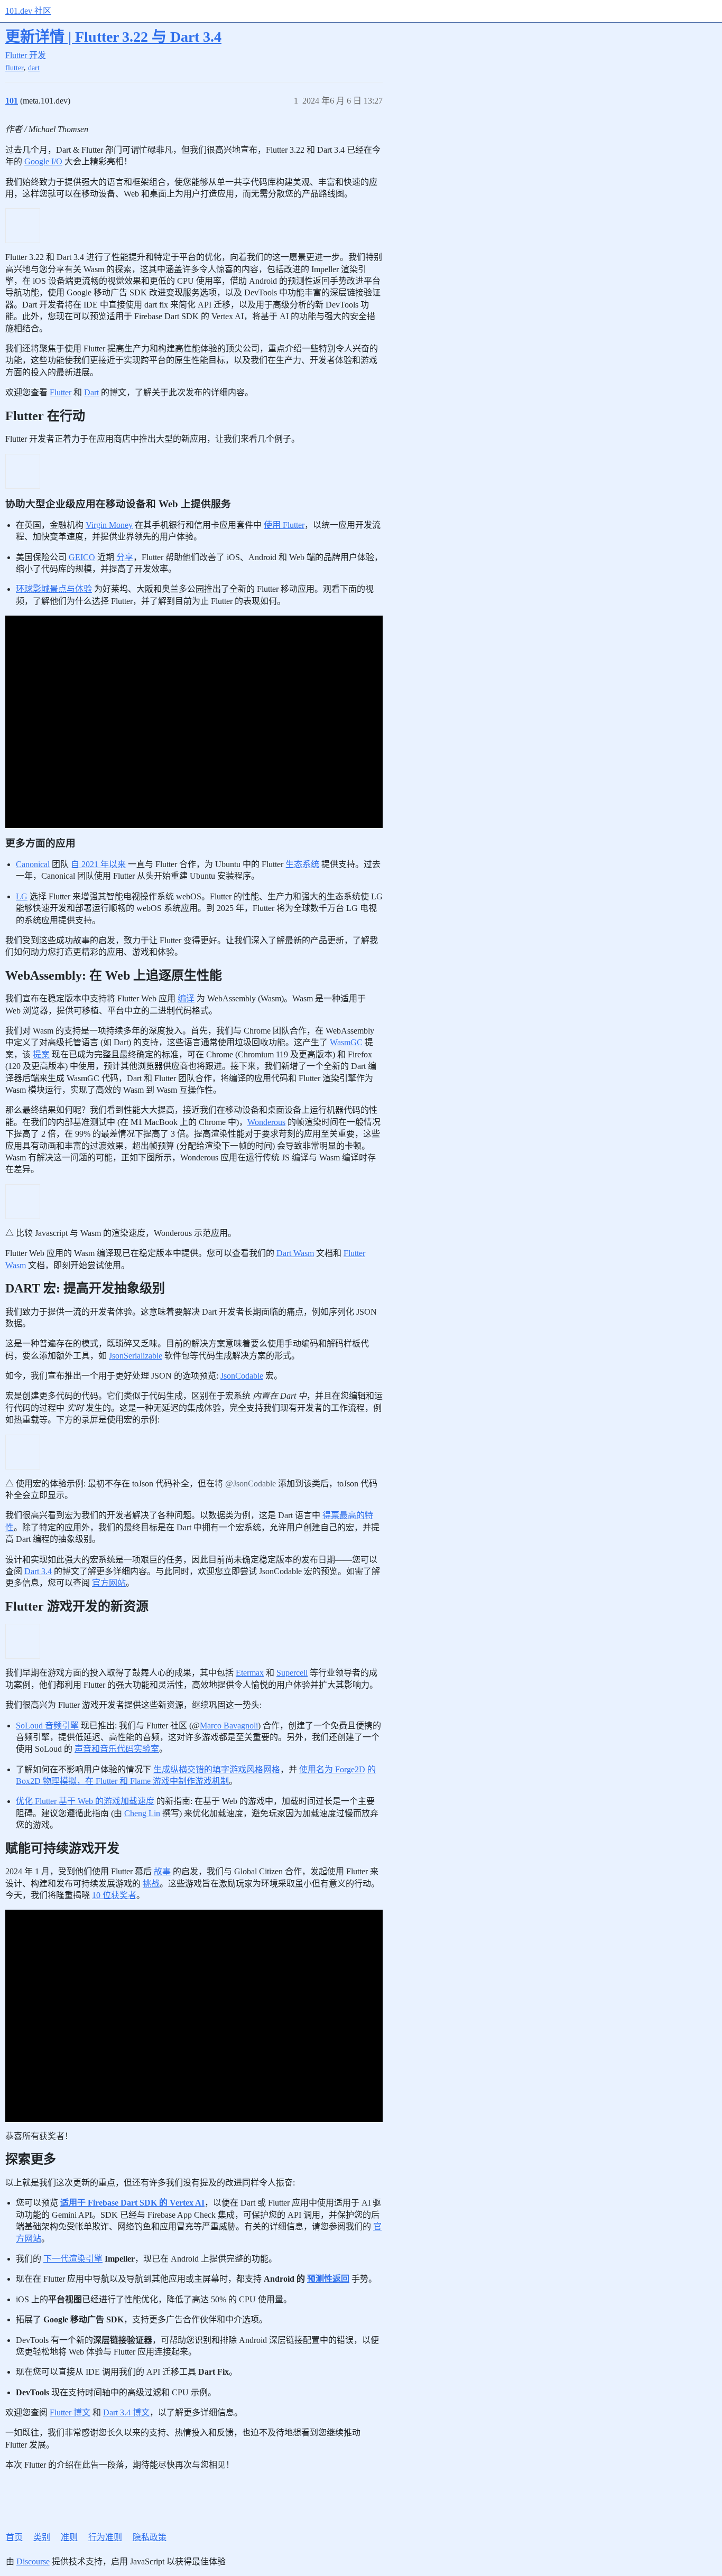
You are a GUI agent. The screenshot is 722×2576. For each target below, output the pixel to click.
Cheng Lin (142, 1813)
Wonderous (266, 1122)
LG (22, 896)
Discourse (33, 2561)
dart (34, 68)
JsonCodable (242, 1376)
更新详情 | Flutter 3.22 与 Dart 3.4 (113, 37)
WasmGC (346, 1042)
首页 (14, 2537)
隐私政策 (150, 2537)
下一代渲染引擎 (73, 2259)
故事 (162, 1871)
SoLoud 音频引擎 (47, 1726)
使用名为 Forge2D (332, 1769)
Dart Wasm (295, 1253)
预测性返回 (328, 2279)
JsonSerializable (136, 1356)
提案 (41, 1054)
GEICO (82, 557)
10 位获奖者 (114, 1895)
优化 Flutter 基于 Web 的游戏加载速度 (85, 1801)
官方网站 (109, 1583)
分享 (125, 557)
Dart (91, 392)
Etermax (250, 1673)
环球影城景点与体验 (54, 589)
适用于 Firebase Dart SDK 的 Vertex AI (132, 2203)
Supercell (292, 1673)
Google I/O (43, 161)
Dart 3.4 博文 (126, 2412)
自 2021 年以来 (98, 864)
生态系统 (302, 864)
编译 (186, 998)
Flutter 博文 (70, 2412)
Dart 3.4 (38, 1571)
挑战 (151, 1884)
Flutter (61, 392)
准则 (69, 2537)
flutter (15, 68)
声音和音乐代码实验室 (117, 1749)
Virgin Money (109, 525)
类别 (42, 2537)
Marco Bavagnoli (229, 1726)
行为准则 (105, 2537)
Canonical (33, 864)
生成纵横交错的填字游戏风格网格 (217, 1769)
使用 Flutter (284, 525)
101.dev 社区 (28, 11)
